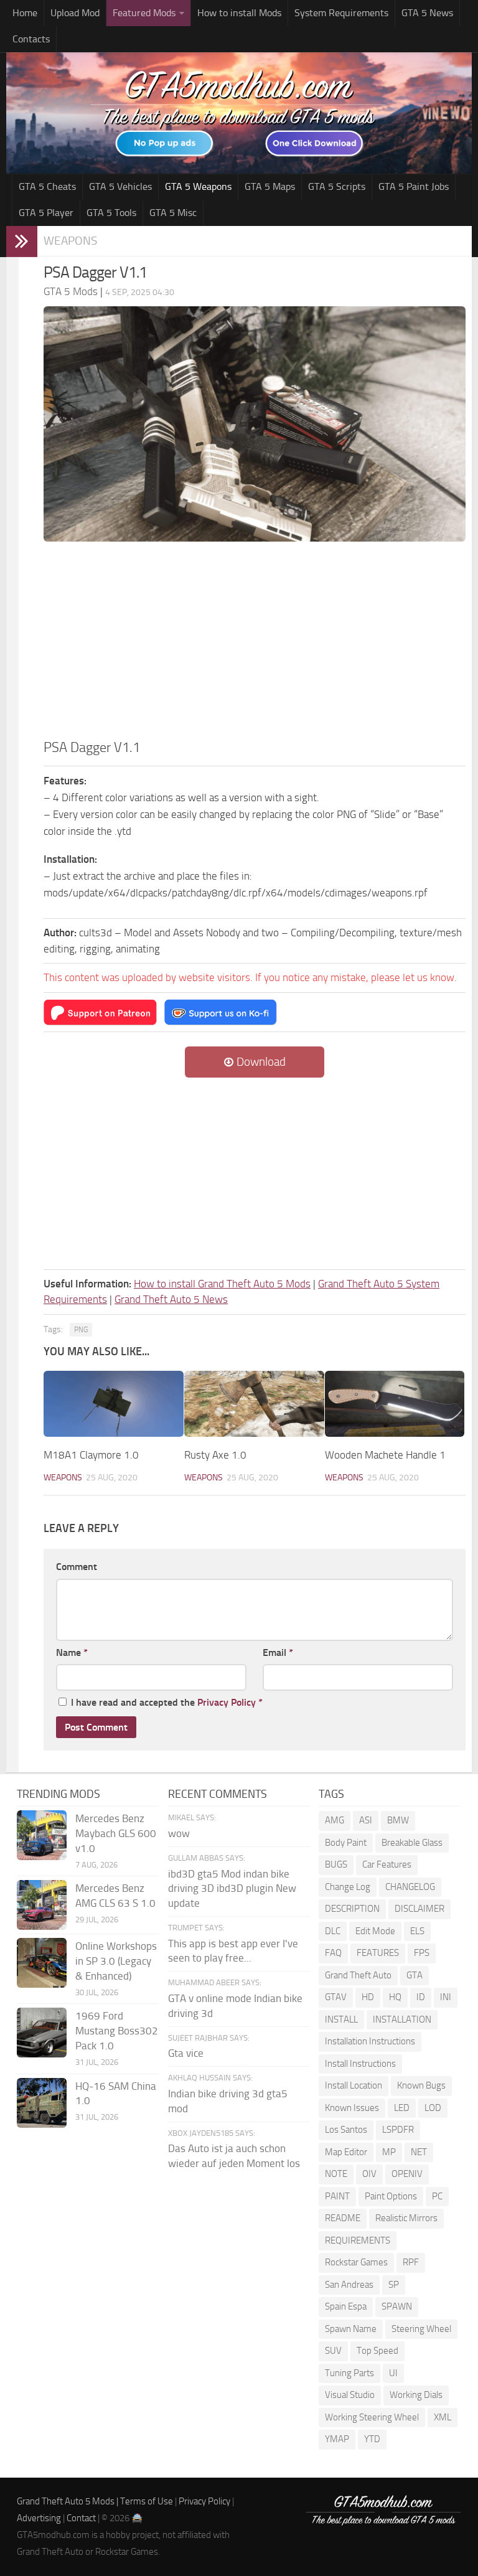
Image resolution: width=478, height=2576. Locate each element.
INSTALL (341, 2019)
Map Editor (346, 2152)
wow (179, 1833)
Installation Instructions (370, 2041)
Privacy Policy (227, 1702)
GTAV (336, 1997)
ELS (417, 1931)
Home (25, 13)
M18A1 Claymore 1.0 (91, 1455)
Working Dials (416, 2395)
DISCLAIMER (419, 1909)
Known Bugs (421, 2085)
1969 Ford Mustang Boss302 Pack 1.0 (117, 2031)
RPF (411, 2262)
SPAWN (397, 2306)
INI (446, 1997)
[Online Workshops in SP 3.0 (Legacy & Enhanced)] (42, 1963)
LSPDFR (398, 2130)
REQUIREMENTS (358, 2240)
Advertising (39, 2518)
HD (368, 1997)
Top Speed (377, 2351)
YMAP (337, 2439)
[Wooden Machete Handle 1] (395, 1404)
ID (421, 1997)
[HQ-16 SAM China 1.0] (42, 2103)
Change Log (348, 1887)
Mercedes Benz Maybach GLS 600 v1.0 (116, 1833)
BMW (398, 1820)
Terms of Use (147, 2501)
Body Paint (346, 1843)
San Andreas (349, 2285)
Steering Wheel (421, 2329)
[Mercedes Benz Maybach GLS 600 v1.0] (42, 1835)
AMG (335, 1820)
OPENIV (407, 2174)
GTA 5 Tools (111, 213)
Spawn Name (351, 2329)
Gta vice (186, 2053)
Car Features (387, 1864)
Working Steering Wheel (372, 2417)
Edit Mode (375, 1931)
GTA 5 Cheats (47, 186)
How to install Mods (239, 13)
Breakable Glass (412, 1843)
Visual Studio (350, 2395)
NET (419, 2152)
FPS (422, 1953)
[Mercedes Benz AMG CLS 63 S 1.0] (42, 1905)
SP (394, 2285)
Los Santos (346, 2130)
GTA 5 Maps (270, 186)
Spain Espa (346, 2306)
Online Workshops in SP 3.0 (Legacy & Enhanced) (116, 1961)
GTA (415, 1975)
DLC (333, 1931)
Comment (77, 1567)
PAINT (337, 2196)
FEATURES (378, 1953)
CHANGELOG (410, 1887)
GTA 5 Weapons (198, 186)
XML (443, 2417)
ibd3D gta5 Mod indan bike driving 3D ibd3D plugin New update (232, 1889)
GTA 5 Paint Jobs (414, 186)
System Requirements (341, 13)
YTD (372, 2439)
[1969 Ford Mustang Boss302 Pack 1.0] (42, 2033)
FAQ (333, 1953)
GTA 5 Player (46, 213)
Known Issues (352, 2108)
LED (402, 2108)
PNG (81, 1330)
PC (437, 2196)
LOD (433, 2108)
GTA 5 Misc (173, 213)
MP (389, 2152)
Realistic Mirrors (406, 2218)
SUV (333, 2351)
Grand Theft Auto (358, 1975)
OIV (369, 2174)
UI (393, 2373)
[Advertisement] (255, 644)
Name (72, 1652)
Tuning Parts (349, 2373)
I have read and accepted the (167, 1702)
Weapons (70, 241)
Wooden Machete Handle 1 (385, 1455)
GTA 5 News (427, 13)
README (343, 2218)
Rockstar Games (356, 2262)
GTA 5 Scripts (337, 186)
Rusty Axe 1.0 (215, 1455)
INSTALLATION (402, 2019)
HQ (395, 1997)
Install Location (354, 2085)
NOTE (336, 2174)
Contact (81, 2518)
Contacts (31, 39)
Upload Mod (75, 13)
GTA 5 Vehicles (120, 186)
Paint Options (391, 2196)
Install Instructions (360, 2064)
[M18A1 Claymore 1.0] (114, 1404)
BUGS (336, 1864)
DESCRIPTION (352, 1909)
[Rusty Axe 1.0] (254, 1404)
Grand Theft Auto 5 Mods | (68, 2501)
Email (278, 1652)
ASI (366, 1820)
